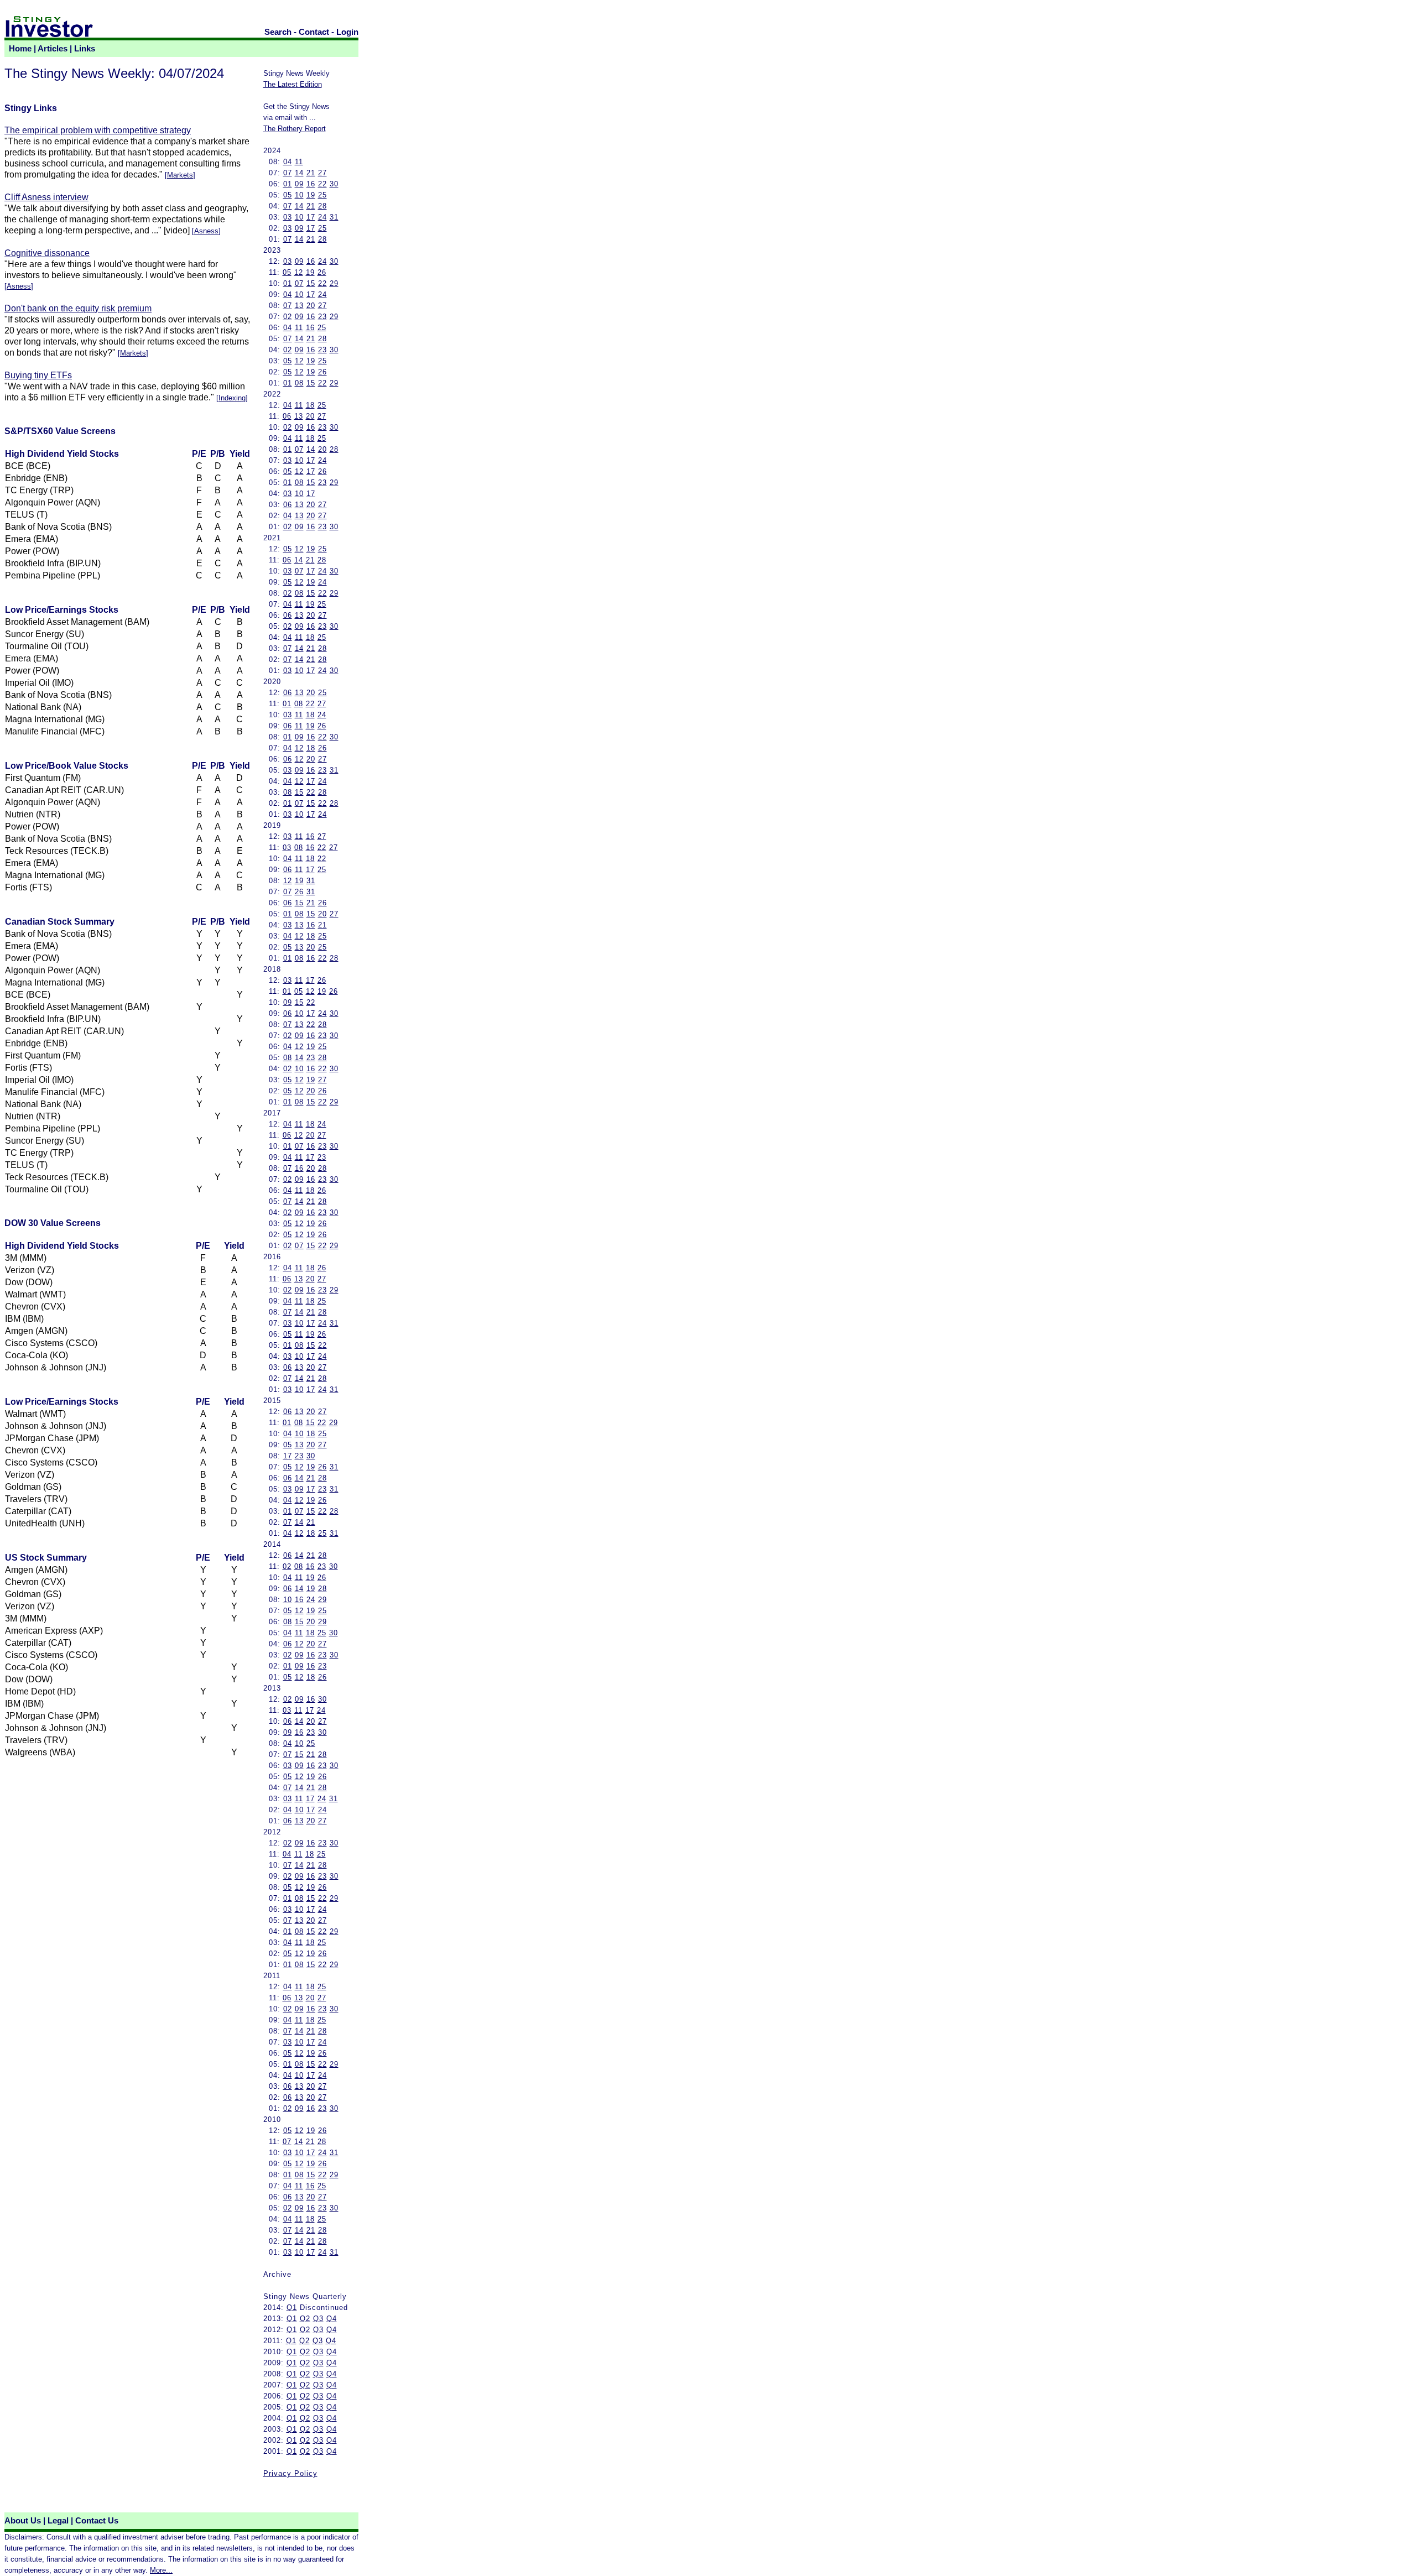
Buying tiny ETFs (38, 375)
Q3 (318, 2319)
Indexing (232, 398)
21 (311, 173)
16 (311, 184)
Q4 (332, 2319)
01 (288, 184)
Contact (314, 32)
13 (299, 306)
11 (299, 162)
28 (322, 206)
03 (288, 217)
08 (299, 383)
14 (299, 173)
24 (322, 217)
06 (287, 416)
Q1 (292, 2308)
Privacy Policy (290, 2473)
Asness (206, 231)
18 (310, 405)
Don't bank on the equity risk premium (78, 308)
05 (288, 195)
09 (299, 184)
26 (322, 272)
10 (299, 195)
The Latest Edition (293, 84)
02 (288, 317)
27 (322, 173)
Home (20, 49)
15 (311, 283)
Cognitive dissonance (47, 253)
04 (288, 162)
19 (311, 195)
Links (85, 49)
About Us (23, 2521)
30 (334, 184)
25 (322, 195)
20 (311, 306)
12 (299, 272)
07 (288, 173)
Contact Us (97, 2521)
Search (278, 32)
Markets (180, 175)
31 (334, 217)
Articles (53, 49)
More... (161, 2570)
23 (322, 317)
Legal (58, 2521)
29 (334, 283)
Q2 (305, 2319)
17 (311, 217)
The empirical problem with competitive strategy (98, 130)
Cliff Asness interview (46, 197)
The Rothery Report (295, 129)
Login (347, 32)
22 (322, 184)
